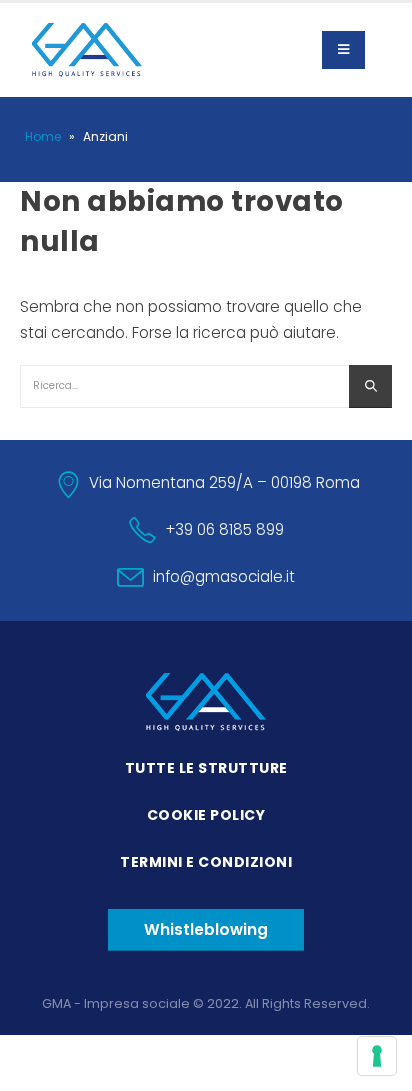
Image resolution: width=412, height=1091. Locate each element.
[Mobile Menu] (343, 50)
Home (43, 136)
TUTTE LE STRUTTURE (206, 768)
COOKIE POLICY (206, 815)
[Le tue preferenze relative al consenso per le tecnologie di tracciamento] (377, 1056)
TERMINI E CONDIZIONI (206, 862)
